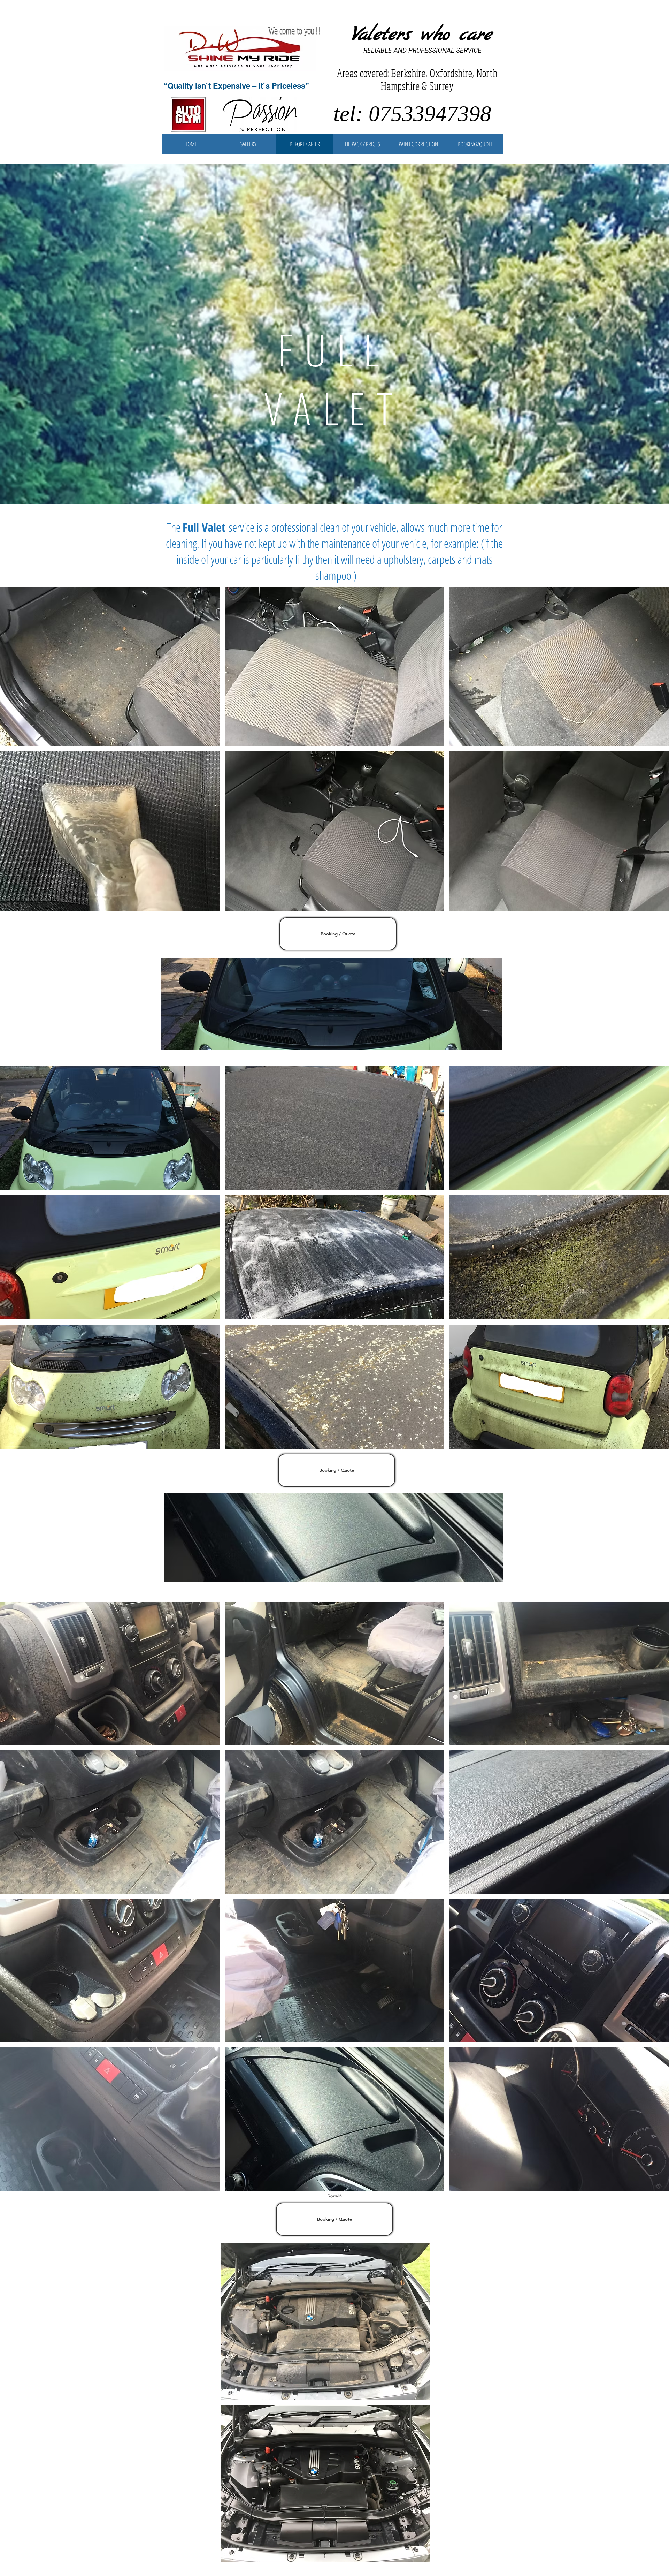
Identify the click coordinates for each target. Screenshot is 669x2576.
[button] (110, 666)
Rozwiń (335, 2196)
